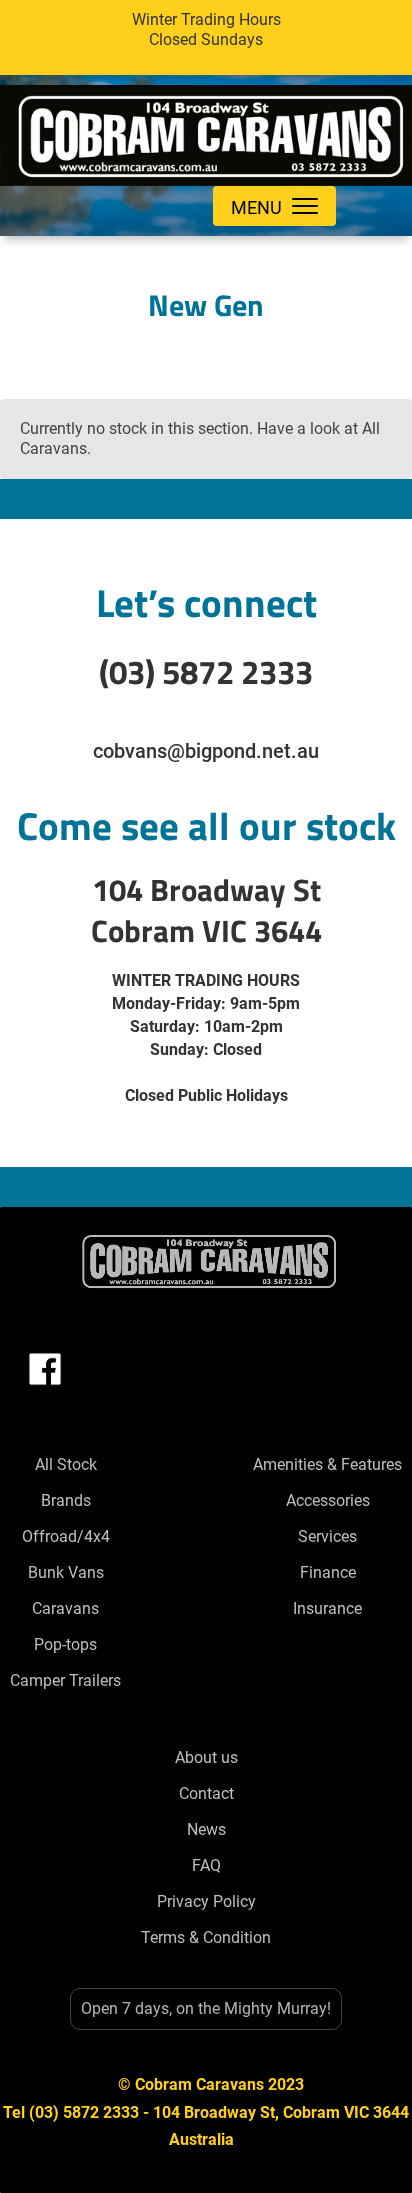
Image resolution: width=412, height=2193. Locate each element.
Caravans (65, 1608)
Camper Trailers (65, 1680)
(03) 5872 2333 (206, 672)
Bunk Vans (66, 1572)
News (206, 1829)
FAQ (206, 1865)
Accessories (328, 1500)
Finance (328, 1572)
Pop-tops (65, 1644)
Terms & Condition (206, 1937)
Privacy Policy (206, 1901)
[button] (274, 206)
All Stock (66, 1464)
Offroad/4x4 (66, 1536)
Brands (66, 1500)
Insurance (327, 1608)
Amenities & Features (327, 1464)
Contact (206, 1793)
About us (206, 1757)
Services (327, 1536)
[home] (206, 130)
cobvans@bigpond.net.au (206, 751)
